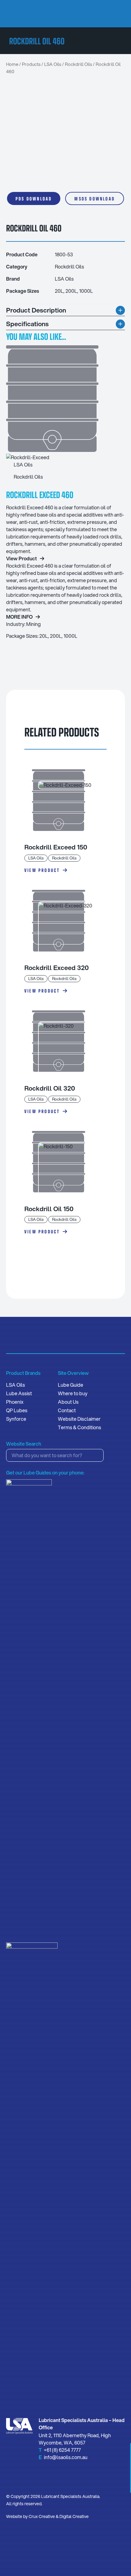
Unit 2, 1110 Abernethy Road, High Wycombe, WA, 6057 (75, 2439)
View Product (42, 870)
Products (31, 64)
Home (12, 64)
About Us (68, 1402)
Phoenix (15, 1402)
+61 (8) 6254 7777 (62, 2450)
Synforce (16, 1419)
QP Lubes (17, 1410)
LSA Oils (53, 64)
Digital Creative (74, 2516)
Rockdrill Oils (78, 64)
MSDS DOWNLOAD (95, 198)
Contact (67, 1410)
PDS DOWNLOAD (34, 198)
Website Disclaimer (79, 1419)
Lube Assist (19, 1393)
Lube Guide (71, 1385)
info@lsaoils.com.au (66, 2457)
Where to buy (73, 1393)
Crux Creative (42, 2516)
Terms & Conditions (80, 1427)
